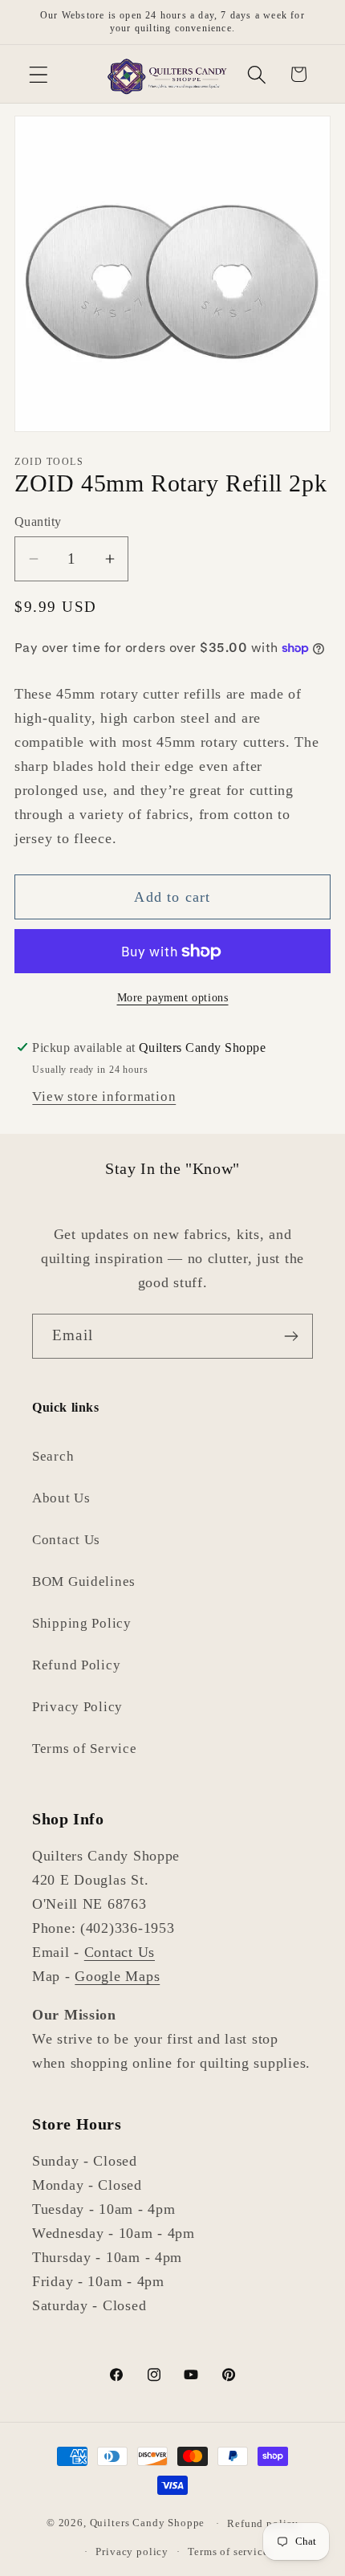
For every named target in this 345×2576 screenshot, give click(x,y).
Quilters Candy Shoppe (148, 2523)
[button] (39, 74)
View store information (104, 1096)
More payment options (173, 997)
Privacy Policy (77, 1707)
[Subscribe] (291, 1336)
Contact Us (66, 1540)
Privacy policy (132, 2552)
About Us (61, 1498)
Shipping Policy (82, 1623)
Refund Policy (76, 1665)
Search (53, 1456)
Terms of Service (85, 1749)
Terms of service (228, 2552)
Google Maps (117, 1976)
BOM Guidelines (84, 1581)
